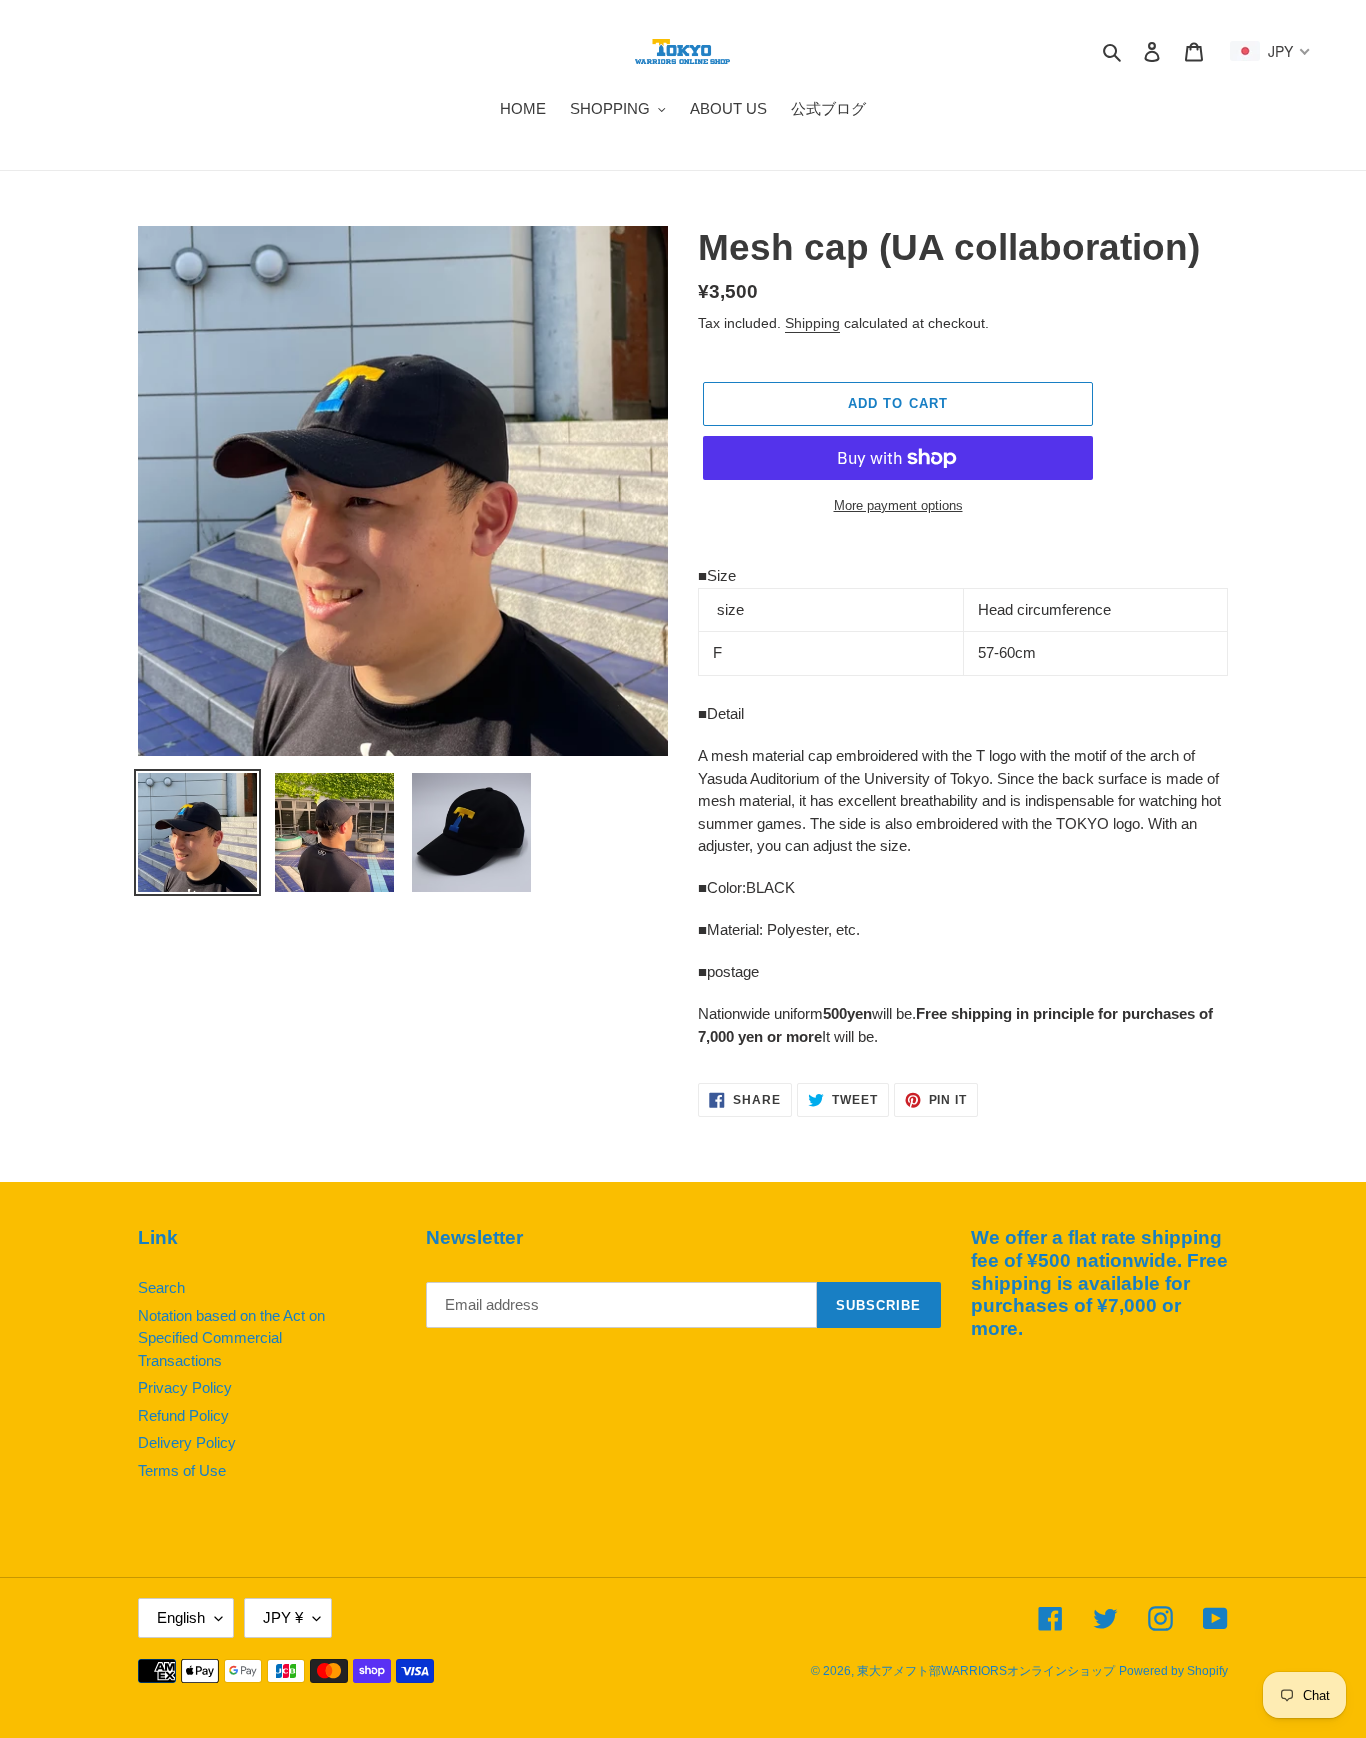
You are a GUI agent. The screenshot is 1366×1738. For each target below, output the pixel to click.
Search (161, 1287)
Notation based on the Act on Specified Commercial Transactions (231, 1338)
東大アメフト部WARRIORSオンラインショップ (986, 1671)
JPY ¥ (283, 1617)
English (181, 1617)
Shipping (812, 323)
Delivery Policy (187, 1442)
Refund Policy (183, 1415)
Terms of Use (182, 1470)
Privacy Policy (185, 1387)
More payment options (898, 505)
